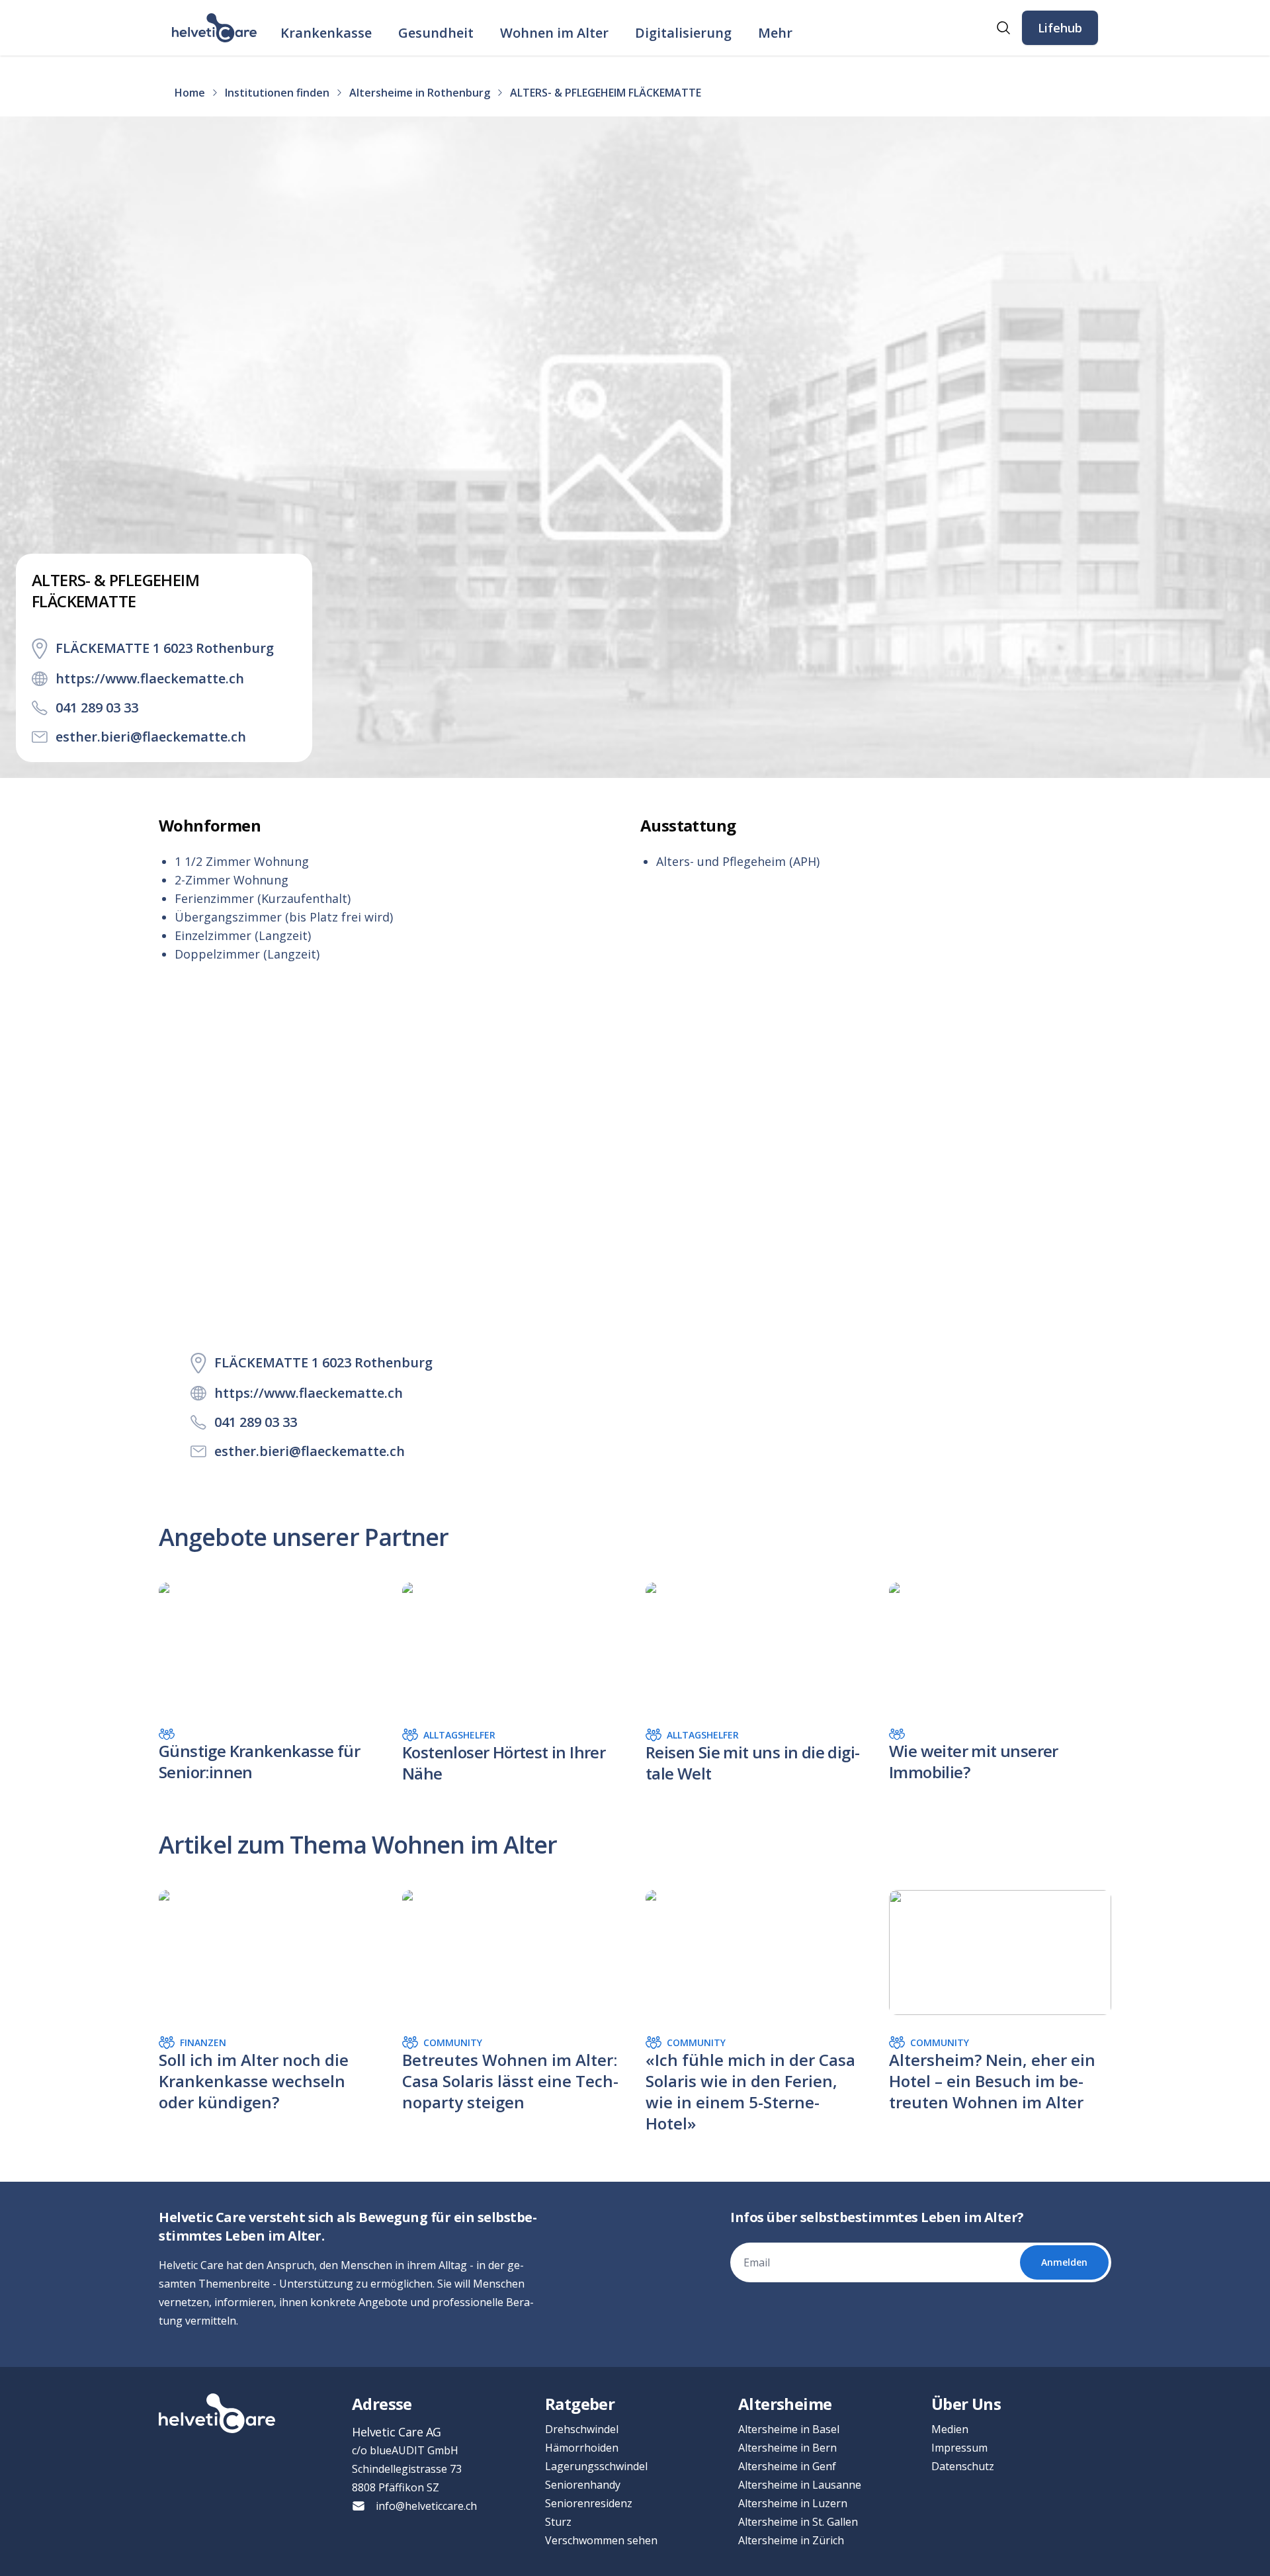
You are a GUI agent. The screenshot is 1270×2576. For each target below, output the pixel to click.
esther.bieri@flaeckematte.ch (151, 737)
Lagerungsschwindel (596, 2466)
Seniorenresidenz (589, 2503)
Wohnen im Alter (554, 33)
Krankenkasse (326, 33)
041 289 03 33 (97, 708)
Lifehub (1060, 28)
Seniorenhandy (583, 2485)
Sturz (558, 2522)
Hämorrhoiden (582, 2448)
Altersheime (785, 2404)
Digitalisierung (683, 33)
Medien (950, 2429)
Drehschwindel (582, 2429)
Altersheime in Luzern (793, 2503)
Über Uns (966, 2404)
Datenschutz (963, 2466)
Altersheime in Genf (787, 2466)
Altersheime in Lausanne (800, 2485)
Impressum (959, 2448)
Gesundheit (436, 33)
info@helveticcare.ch (426, 2506)
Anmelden (1064, 2262)
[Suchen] (1003, 28)
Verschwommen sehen (601, 2540)
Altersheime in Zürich (791, 2540)
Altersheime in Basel (789, 2429)
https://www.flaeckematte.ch (150, 678)
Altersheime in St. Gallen (798, 2522)
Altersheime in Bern (787, 2448)
